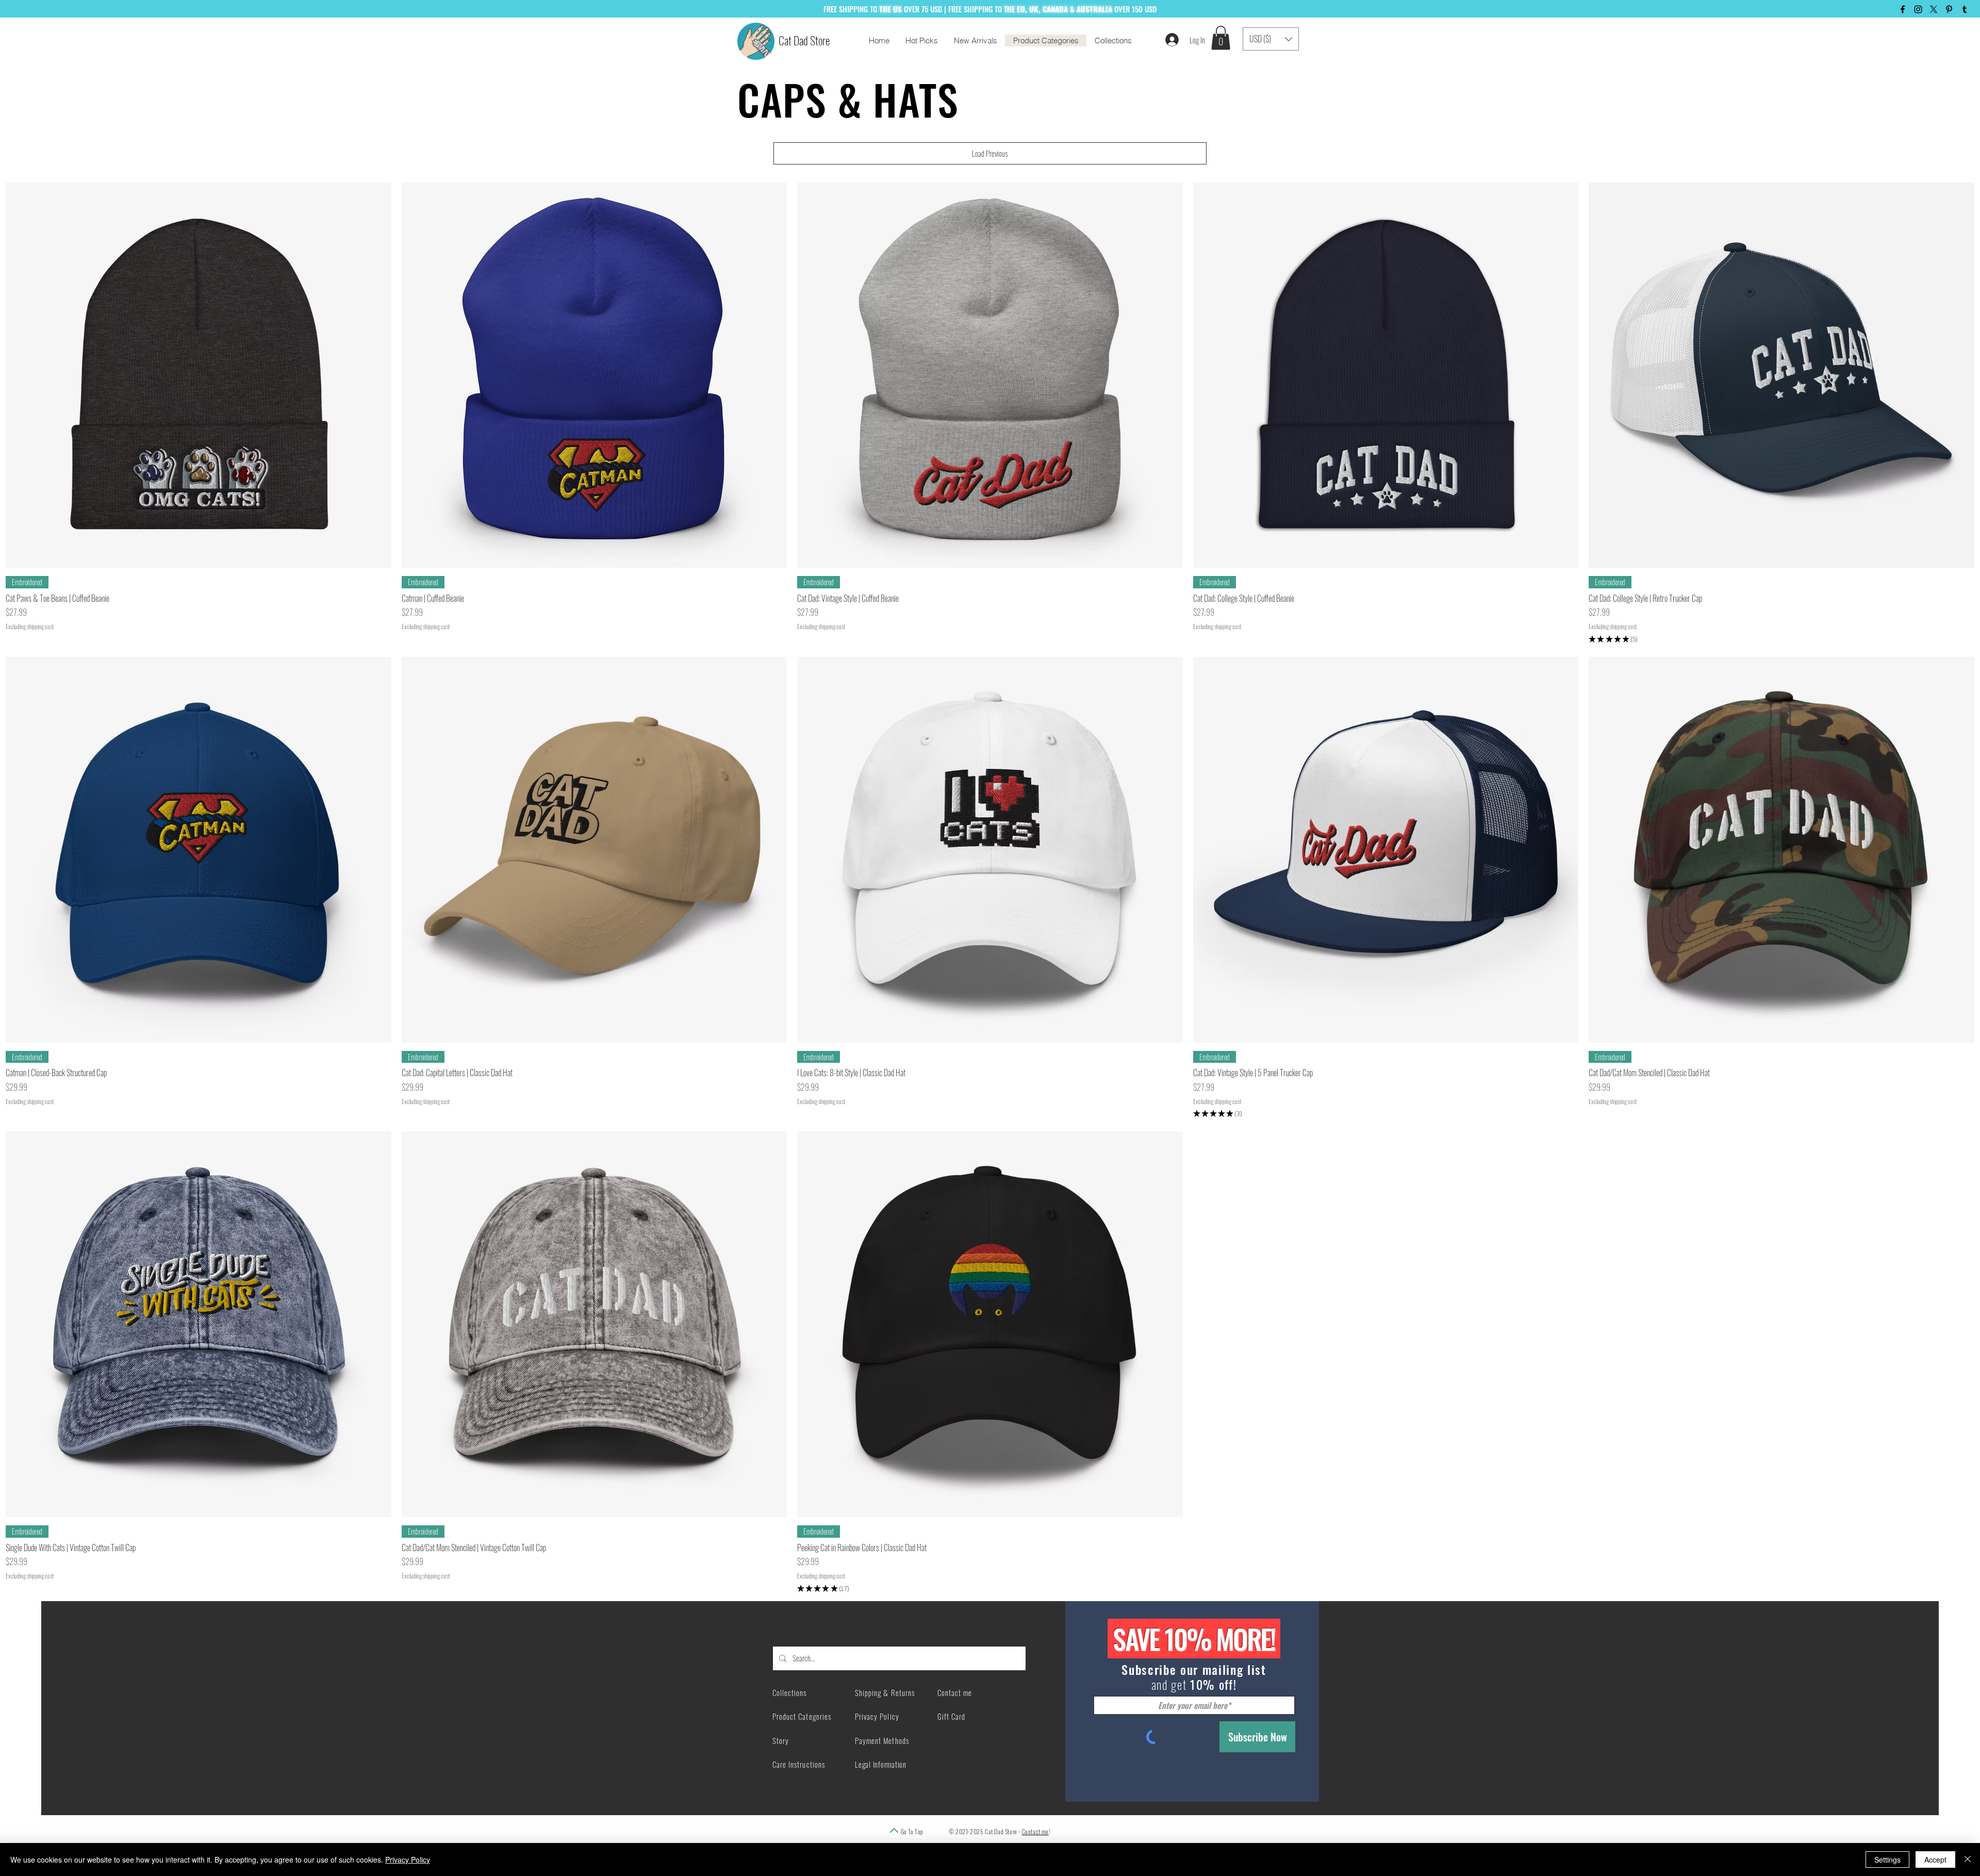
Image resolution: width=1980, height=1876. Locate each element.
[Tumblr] (1965, 9)
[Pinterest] (1949, 9)
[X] (1934, 9)
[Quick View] (199, 375)
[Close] (1968, 1859)
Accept (1935, 1859)
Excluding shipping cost (30, 627)
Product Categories (802, 1716)
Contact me (1035, 1831)
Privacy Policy (408, 1859)
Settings (1887, 1859)
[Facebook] (1903, 9)
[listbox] (1271, 39)
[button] (1221, 38)
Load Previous (990, 153)
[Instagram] (1918, 9)
